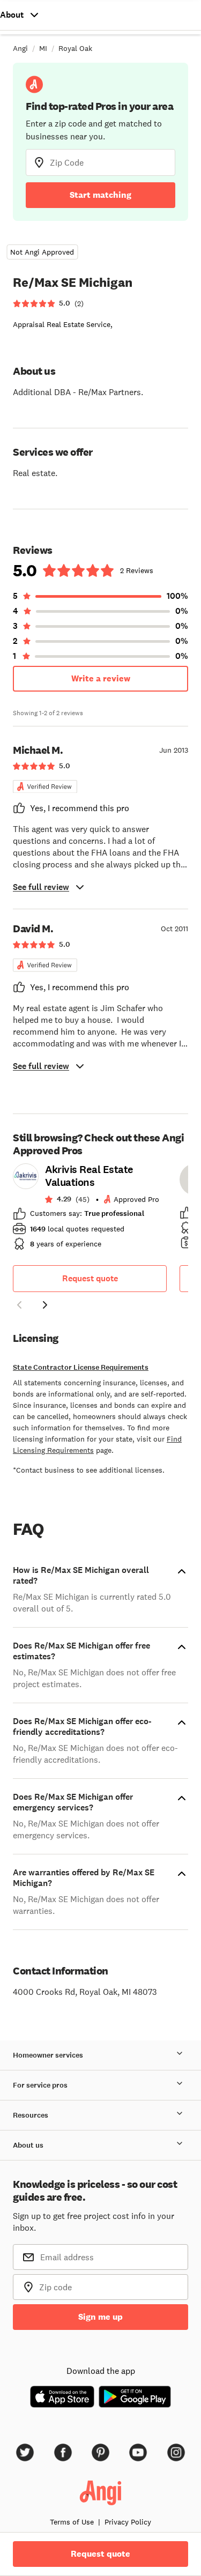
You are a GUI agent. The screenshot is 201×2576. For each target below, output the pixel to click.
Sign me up (100, 2317)
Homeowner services (48, 2055)
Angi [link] (20, 48)
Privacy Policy (128, 2522)
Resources (31, 2115)
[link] (90, 1210)
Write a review (101, 678)
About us (28, 2145)
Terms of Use (72, 2522)
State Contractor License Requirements (81, 1367)
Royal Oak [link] (75, 48)
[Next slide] (45, 1305)
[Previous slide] (19, 1305)
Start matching (100, 195)
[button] (19, 1306)
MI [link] (43, 48)
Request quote (90, 1278)
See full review (41, 887)
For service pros (40, 2085)
